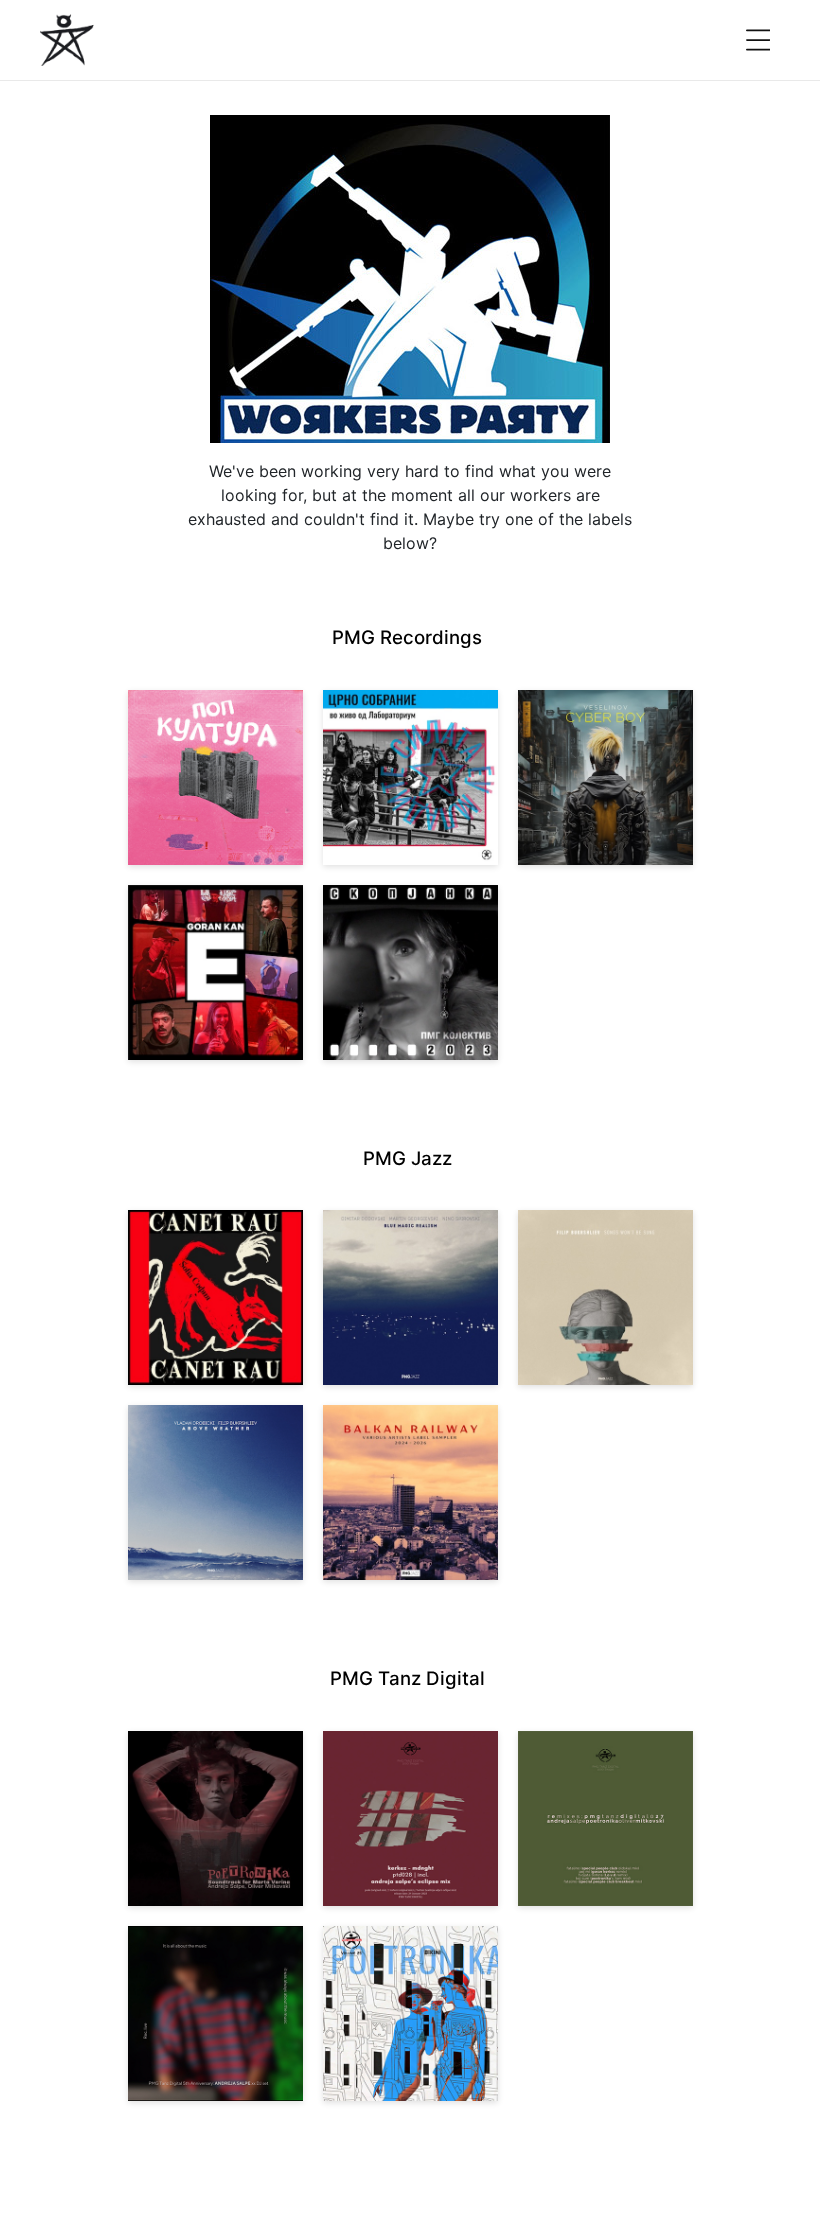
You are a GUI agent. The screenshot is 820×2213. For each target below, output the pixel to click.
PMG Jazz (407, 1158)
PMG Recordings (407, 637)
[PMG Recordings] (67, 40)
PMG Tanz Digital (407, 1678)
